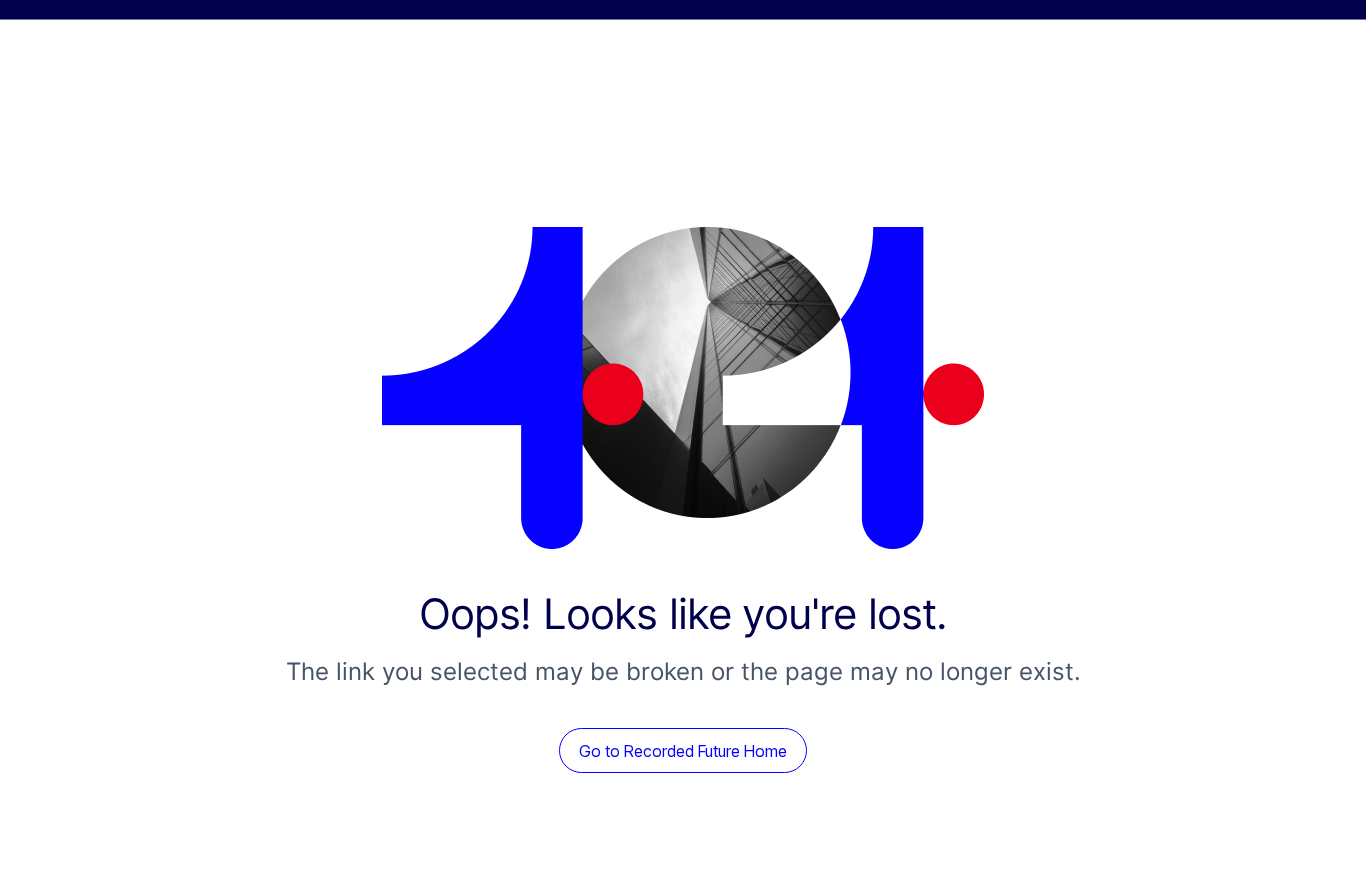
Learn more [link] (911, 41)
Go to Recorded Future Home (683, 830)
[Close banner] (1338, 42)
